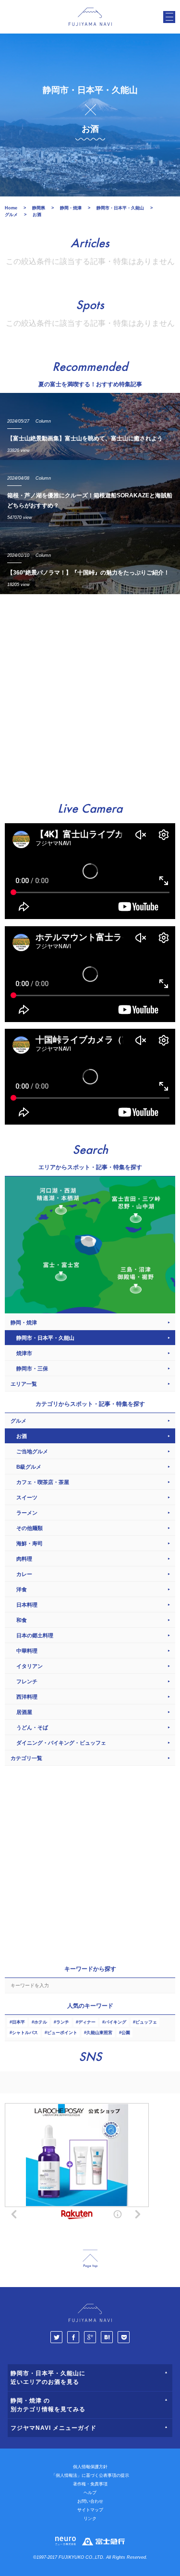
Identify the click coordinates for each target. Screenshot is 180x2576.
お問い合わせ (90, 2501)
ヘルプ (90, 2493)
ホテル (41, 2022)
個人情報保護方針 (90, 2467)
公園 (126, 2033)
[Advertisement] (90, 694)
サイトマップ (90, 2510)
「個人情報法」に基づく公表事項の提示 (90, 2475)
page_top (90, 2259)
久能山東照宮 (99, 2033)
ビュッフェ (146, 2022)
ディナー (87, 2022)
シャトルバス (25, 2033)
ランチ (63, 2022)
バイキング (115, 2022)
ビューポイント (62, 2033)
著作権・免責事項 (90, 2484)
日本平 (18, 2022)
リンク (90, 2518)
